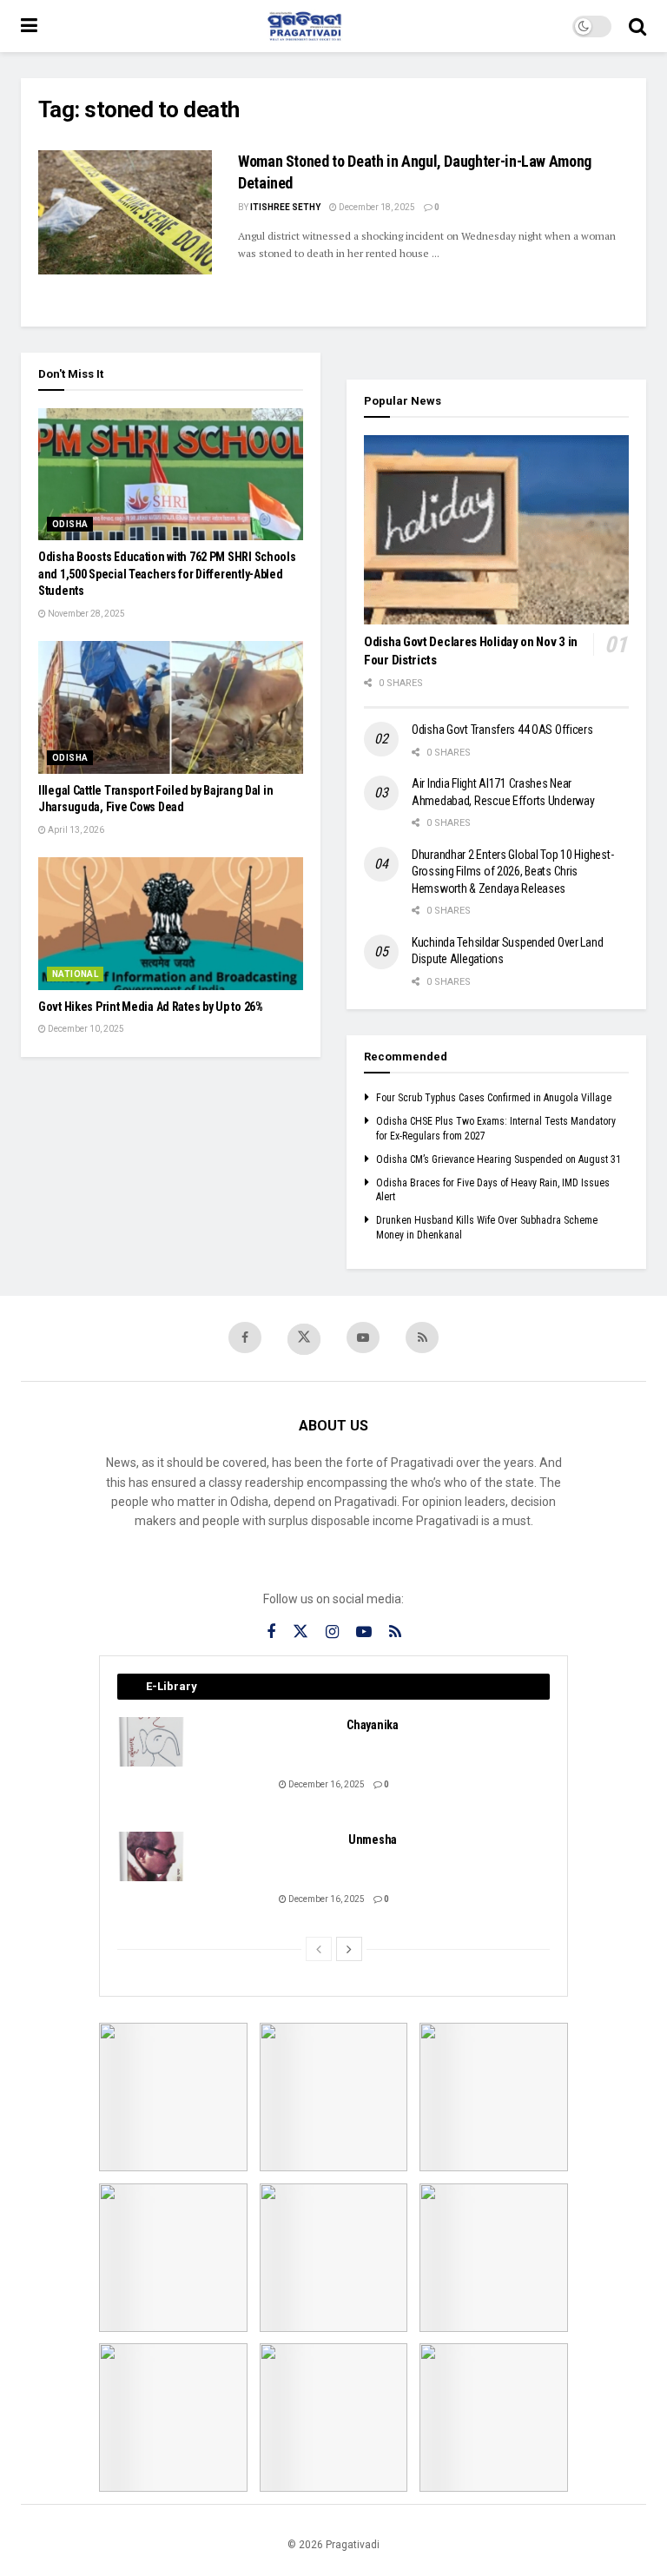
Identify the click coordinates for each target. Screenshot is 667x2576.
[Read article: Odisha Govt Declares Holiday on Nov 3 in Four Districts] (496, 530)
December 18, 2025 (376, 207)
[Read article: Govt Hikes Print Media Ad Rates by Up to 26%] (171, 924)
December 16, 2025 (326, 1784)
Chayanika (372, 1725)
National (75, 974)
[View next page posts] (349, 1949)
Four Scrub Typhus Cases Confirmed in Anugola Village (494, 1098)
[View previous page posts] (319, 1949)
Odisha (70, 524)
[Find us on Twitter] (304, 1339)
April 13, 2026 (75, 830)
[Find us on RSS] (422, 1338)
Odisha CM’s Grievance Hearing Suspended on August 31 (499, 1159)
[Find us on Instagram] (332, 1632)
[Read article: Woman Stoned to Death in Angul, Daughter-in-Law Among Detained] (125, 212)
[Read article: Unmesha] (152, 1856)
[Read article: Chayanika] (152, 1742)
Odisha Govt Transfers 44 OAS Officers (502, 730)
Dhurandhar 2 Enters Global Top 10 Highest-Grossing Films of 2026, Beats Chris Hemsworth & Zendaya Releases (512, 872)
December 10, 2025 (85, 1029)
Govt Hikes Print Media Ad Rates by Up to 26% (151, 1007)
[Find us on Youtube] (363, 1338)
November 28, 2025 (86, 614)
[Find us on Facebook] (245, 1338)
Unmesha (373, 1840)
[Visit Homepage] (305, 26)
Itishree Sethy (285, 207)
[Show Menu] (29, 26)
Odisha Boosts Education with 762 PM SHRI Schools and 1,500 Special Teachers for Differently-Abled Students (167, 574)
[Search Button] (637, 26)
